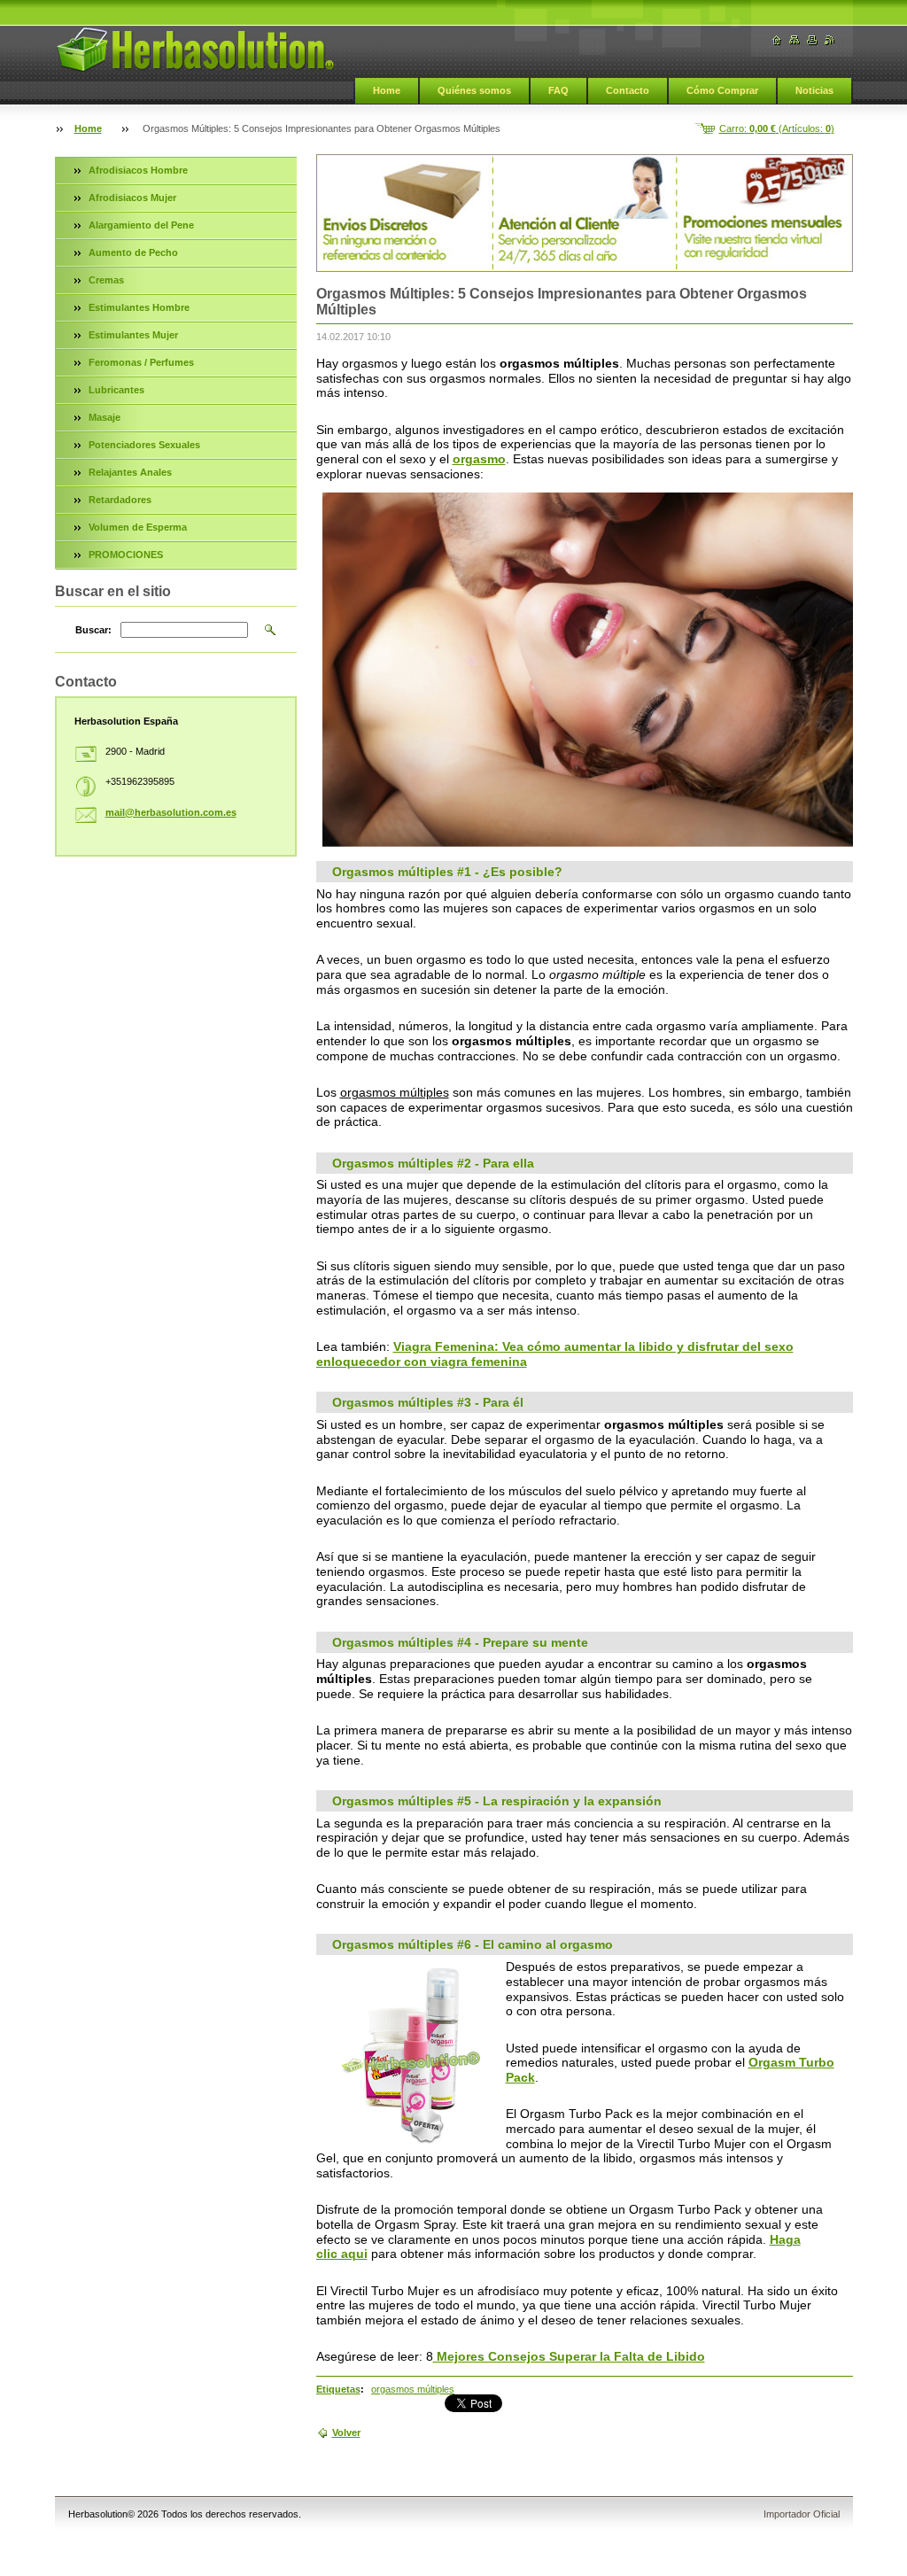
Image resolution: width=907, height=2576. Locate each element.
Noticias (814, 90)
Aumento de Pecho (133, 252)
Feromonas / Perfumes (141, 362)
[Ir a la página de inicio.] (195, 50)
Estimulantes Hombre (139, 307)
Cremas (106, 280)
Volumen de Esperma (138, 527)
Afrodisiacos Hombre (138, 170)
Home (387, 90)
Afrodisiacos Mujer (132, 198)
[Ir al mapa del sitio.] (795, 40)
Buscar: (93, 630)
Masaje (105, 417)
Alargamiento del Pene (141, 225)
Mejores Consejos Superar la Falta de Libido (569, 2356)
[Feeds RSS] (830, 40)
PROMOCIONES (126, 555)
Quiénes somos (474, 90)
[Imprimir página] (812, 40)
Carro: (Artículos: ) (777, 128)
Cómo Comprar (722, 90)
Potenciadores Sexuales (144, 445)
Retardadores (120, 500)
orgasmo (479, 459)
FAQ (558, 90)
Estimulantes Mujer (133, 335)
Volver (346, 2432)
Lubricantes (116, 390)
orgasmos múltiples (413, 2389)
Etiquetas (338, 2389)
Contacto (628, 90)
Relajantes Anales (130, 472)
